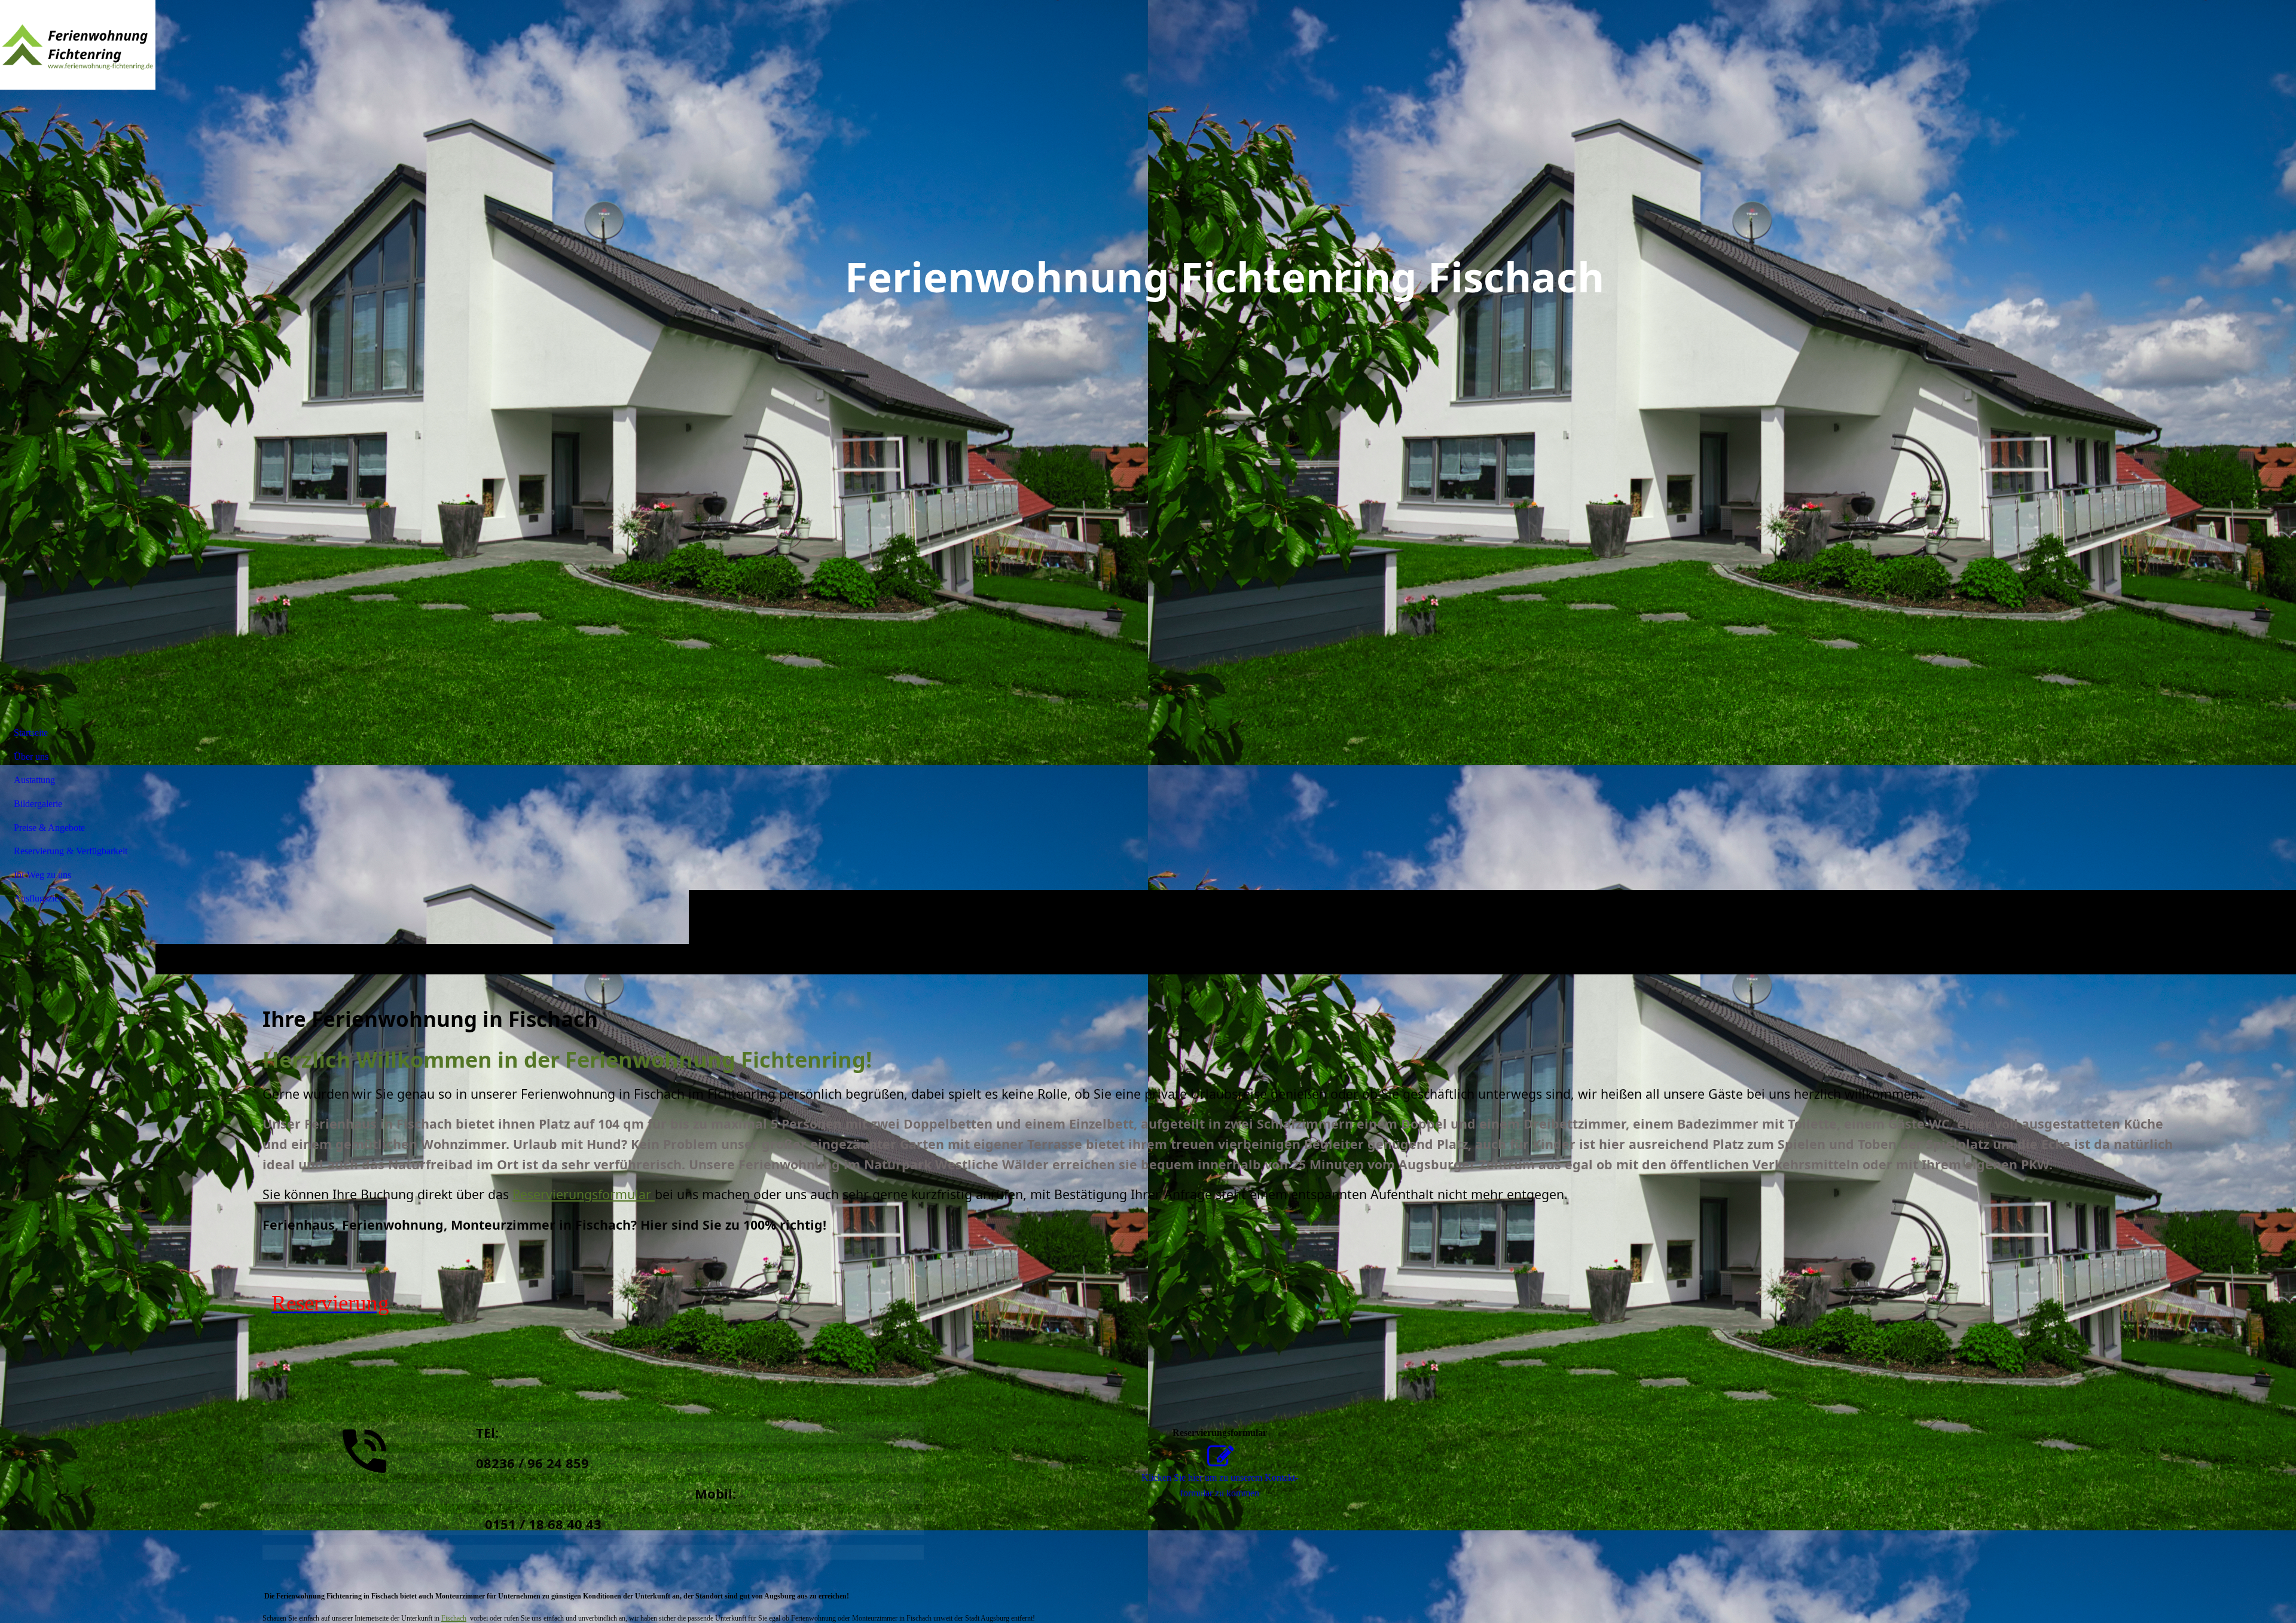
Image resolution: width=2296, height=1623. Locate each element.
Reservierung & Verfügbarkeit (71, 851)
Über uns (31, 757)
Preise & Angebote (49, 828)
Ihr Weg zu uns (42, 875)
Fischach (454, 1618)
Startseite (31, 733)
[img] (78, 45)
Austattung (34, 780)
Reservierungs (582, 1194)
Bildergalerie (38, 804)
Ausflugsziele (39, 898)
